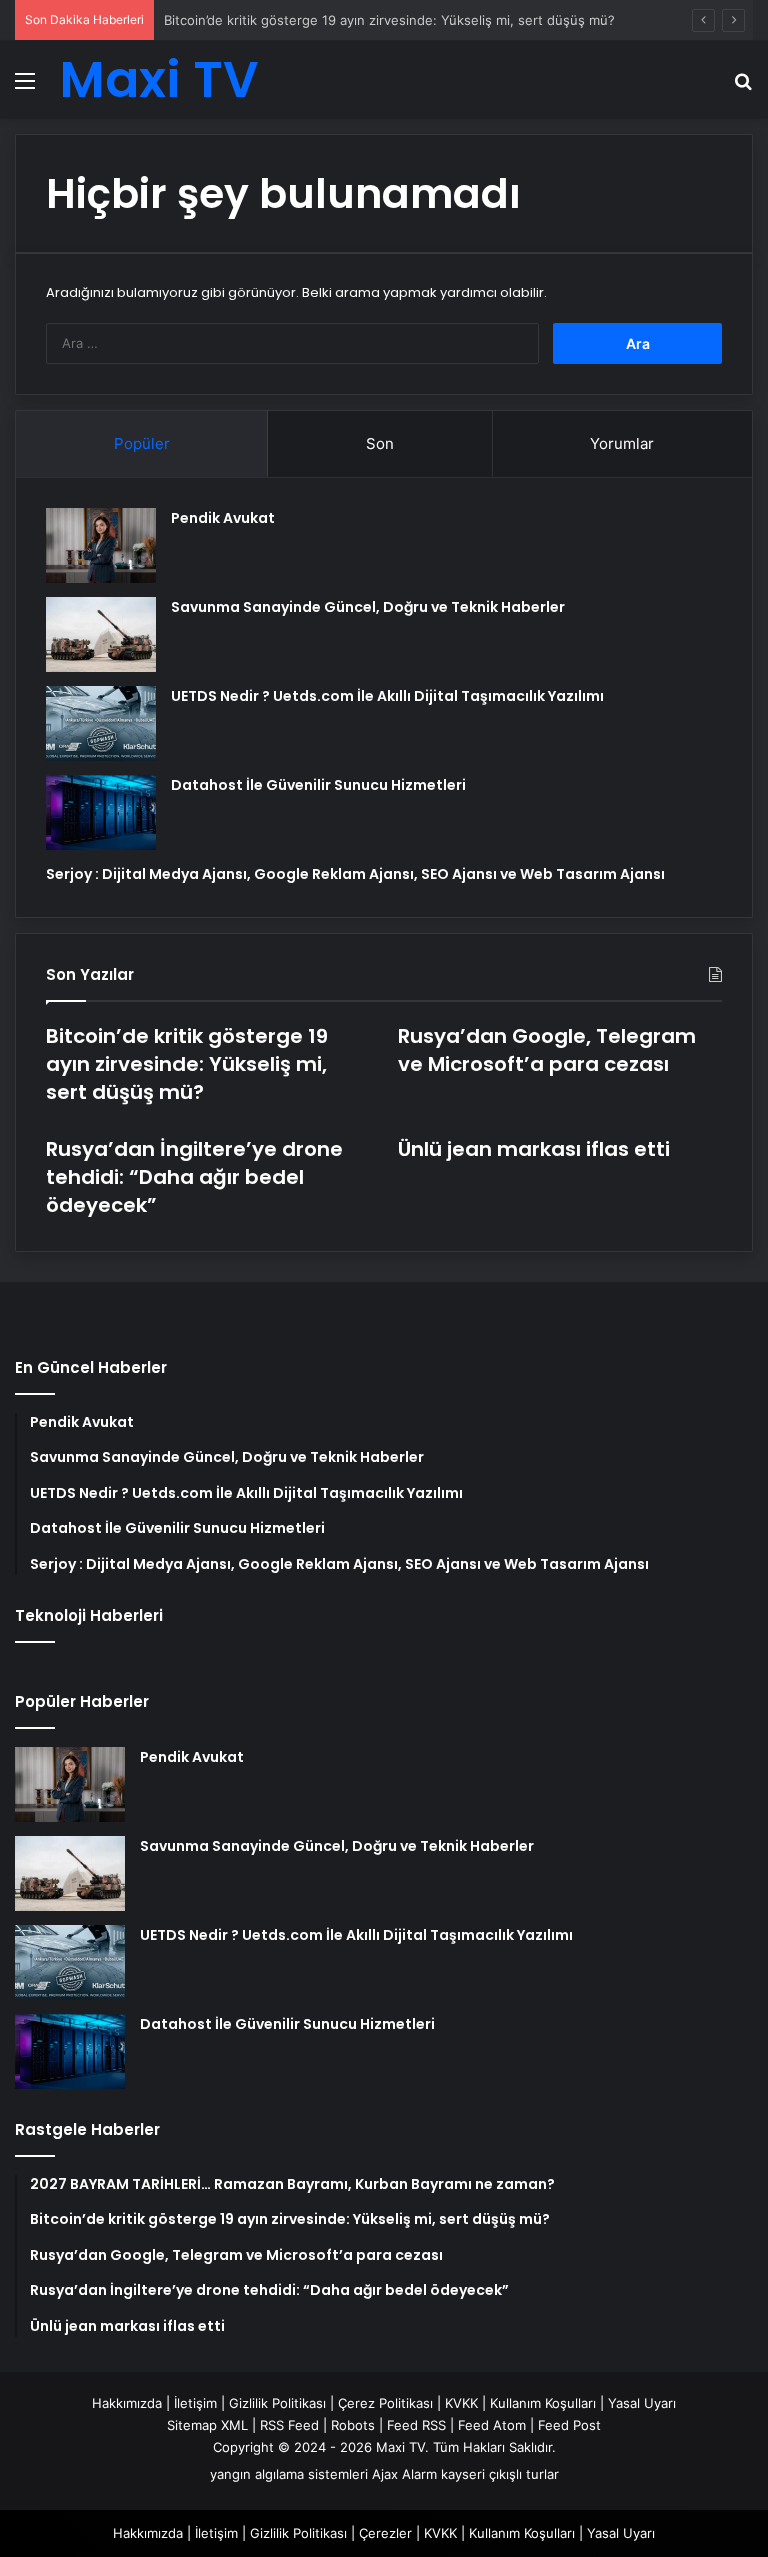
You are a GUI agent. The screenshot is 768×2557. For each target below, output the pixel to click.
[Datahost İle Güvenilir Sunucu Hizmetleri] (101, 812)
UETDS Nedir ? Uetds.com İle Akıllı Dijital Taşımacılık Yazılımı (387, 696)
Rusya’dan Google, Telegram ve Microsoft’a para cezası (547, 1050)
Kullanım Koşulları (543, 2403)
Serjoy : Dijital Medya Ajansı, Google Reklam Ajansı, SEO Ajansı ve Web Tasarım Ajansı (355, 874)
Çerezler (385, 2533)
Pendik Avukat (223, 518)
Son (380, 443)
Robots (353, 2425)
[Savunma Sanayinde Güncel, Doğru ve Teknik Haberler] (101, 634)
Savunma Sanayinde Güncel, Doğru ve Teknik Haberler (368, 607)
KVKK (461, 2403)
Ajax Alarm (404, 2474)
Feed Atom (492, 2425)
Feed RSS (416, 2425)
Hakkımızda (127, 2403)
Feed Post (569, 2425)
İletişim (195, 2403)
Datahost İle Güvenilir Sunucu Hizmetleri (318, 785)
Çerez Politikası (385, 2403)
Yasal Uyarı (642, 2403)
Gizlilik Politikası (277, 2403)
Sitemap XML (207, 2425)
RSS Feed (289, 2425)
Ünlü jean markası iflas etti (534, 1149)
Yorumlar (622, 443)
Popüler (142, 443)
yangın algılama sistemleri (289, 2474)
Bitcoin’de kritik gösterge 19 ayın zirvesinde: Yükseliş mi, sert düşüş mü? (389, 20)
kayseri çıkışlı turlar (500, 2474)
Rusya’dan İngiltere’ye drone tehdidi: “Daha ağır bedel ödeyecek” (194, 1177)
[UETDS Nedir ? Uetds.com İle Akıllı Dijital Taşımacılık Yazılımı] (101, 723)
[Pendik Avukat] (101, 545)
